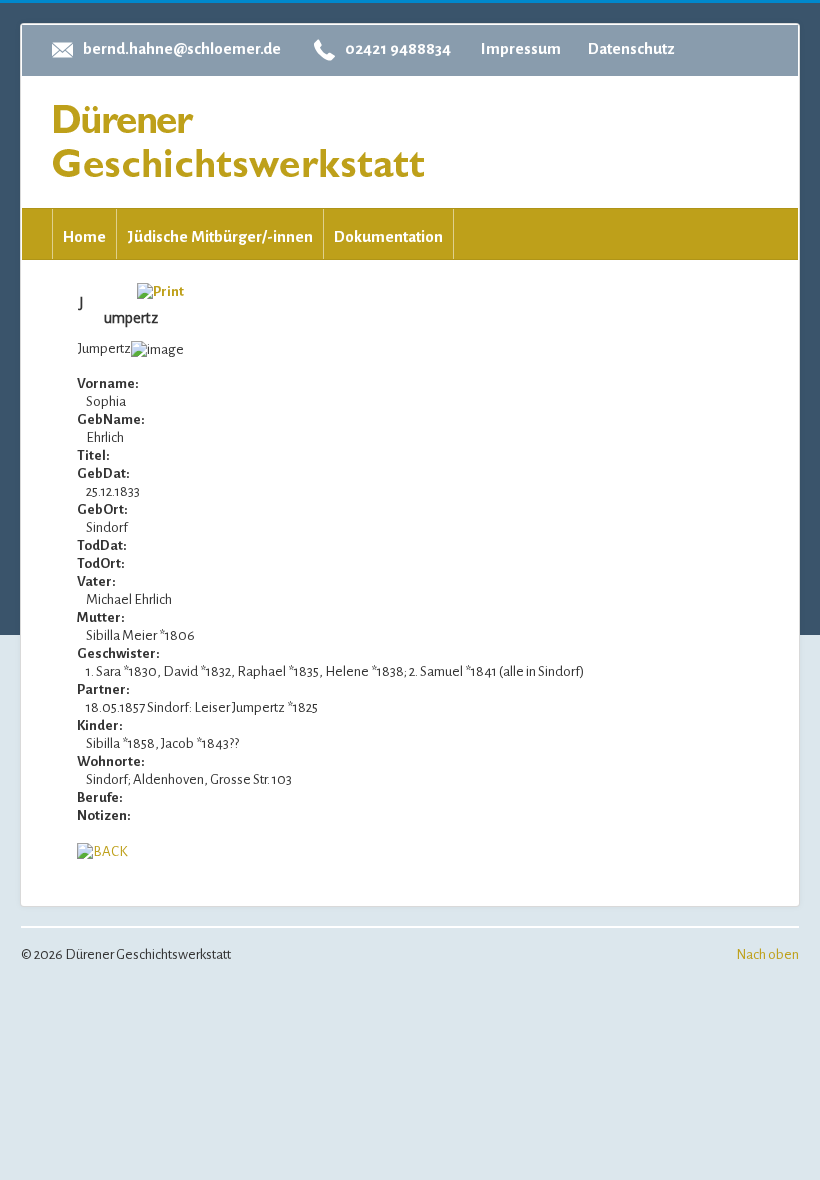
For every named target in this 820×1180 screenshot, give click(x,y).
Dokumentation (388, 236)
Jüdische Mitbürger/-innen (220, 236)
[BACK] (102, 851)
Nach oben (767, 954)
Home (84, 236)
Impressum (521, 48)
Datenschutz (631, 48)
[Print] (160, 290)
